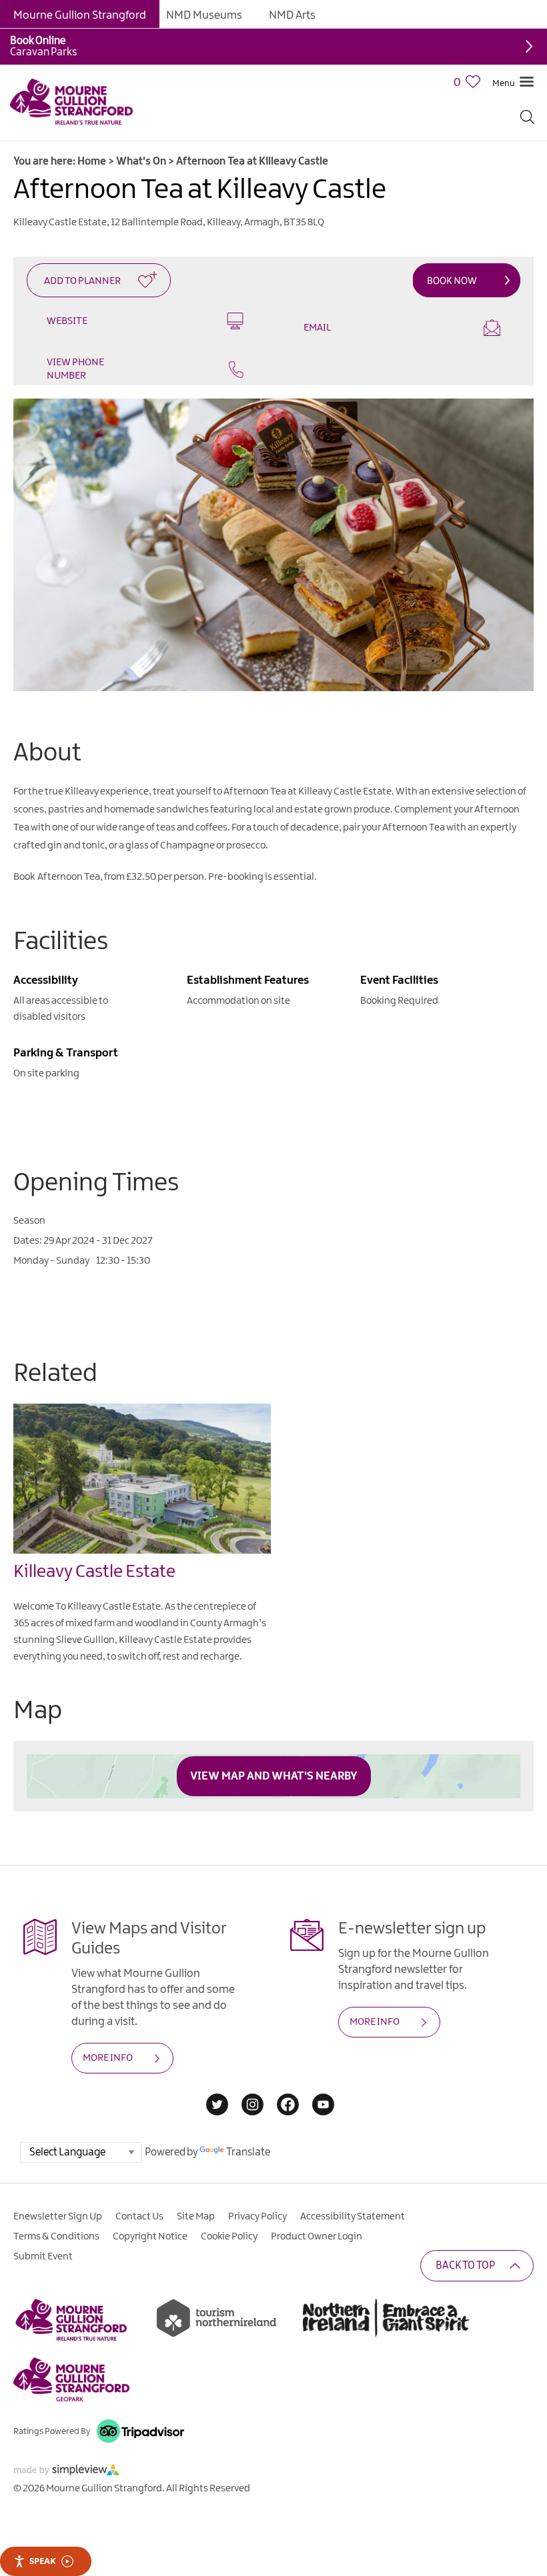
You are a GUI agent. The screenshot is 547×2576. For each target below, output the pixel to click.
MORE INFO (108, 2058)
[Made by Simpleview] (67, 2472)
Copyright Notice (150, 2237)
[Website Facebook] (288, 2106)
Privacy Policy (257, 2217)
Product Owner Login (317, 2237)
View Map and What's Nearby (274, 1776)
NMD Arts (292, 15)
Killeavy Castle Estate (94, 1572)
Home (92, 162)
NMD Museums (204, 15)
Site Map (196, 2217)
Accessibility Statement (353, 2217)
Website (67, 321)
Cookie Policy (229, 2237)
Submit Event (43, 2257)
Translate (248, 2152)
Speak (43, 2561)
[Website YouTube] (323, 2106)
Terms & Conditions (56, 2237)
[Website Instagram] (252, 2106)
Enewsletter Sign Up (58, 2217)
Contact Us (139, 2217)
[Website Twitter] (217, 2106)
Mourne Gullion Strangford (80, 15)
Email (317, 328)
